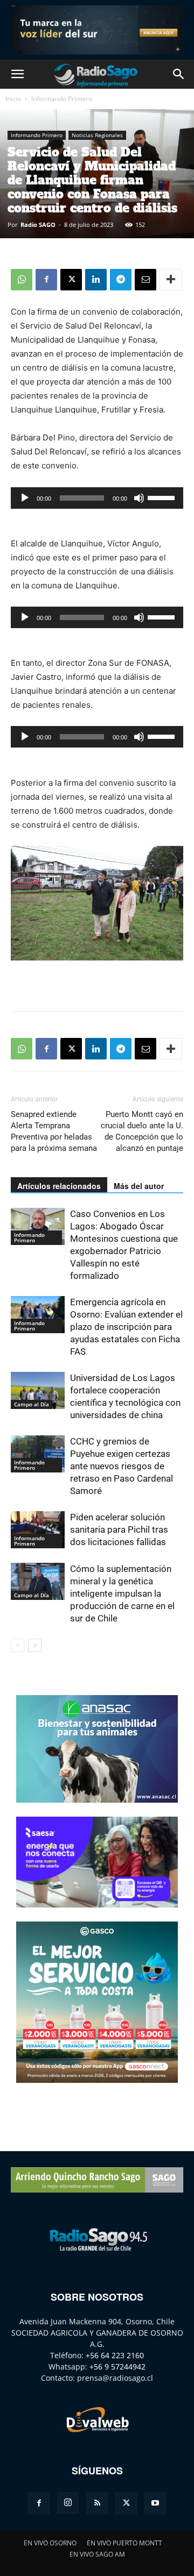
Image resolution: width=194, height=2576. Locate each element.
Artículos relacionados (59, 1186)
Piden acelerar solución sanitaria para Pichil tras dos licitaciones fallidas (119, 1529)
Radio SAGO (38, 225)
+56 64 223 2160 (115, 2355)
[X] (71, 280)
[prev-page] (18, 1645)
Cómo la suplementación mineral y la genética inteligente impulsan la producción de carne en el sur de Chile (122, 1593)
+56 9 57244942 (117, 2367)
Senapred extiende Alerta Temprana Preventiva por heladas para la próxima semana (54, 1131)
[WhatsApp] (22, 280)
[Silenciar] (139, 498)
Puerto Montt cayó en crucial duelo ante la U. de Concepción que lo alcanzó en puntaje (142, 1131)
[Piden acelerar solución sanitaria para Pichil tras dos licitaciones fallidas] (38, 1530)
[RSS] (97, 2503)
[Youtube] (155, 2503)
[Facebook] (46, 280)
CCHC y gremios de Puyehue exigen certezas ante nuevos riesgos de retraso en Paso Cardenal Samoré (122, 1466)
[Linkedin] (96, 280)
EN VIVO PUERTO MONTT (124, 2543)
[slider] (163, 497)
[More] (171, 280)
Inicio (13, 99)
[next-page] (35, 1645)
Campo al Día (32, 1404)
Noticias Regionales (97, 135)
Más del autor (139, 1186)
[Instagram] (68, 2503)
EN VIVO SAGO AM (97, 2554)
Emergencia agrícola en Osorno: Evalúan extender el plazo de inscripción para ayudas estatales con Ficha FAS (126, 1327)
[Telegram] (121, 280)
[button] (17, 74)
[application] (97, 498)
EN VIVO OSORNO (50, 2543)
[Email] (145, 280)
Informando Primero (62, 99)
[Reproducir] (25, 498)
